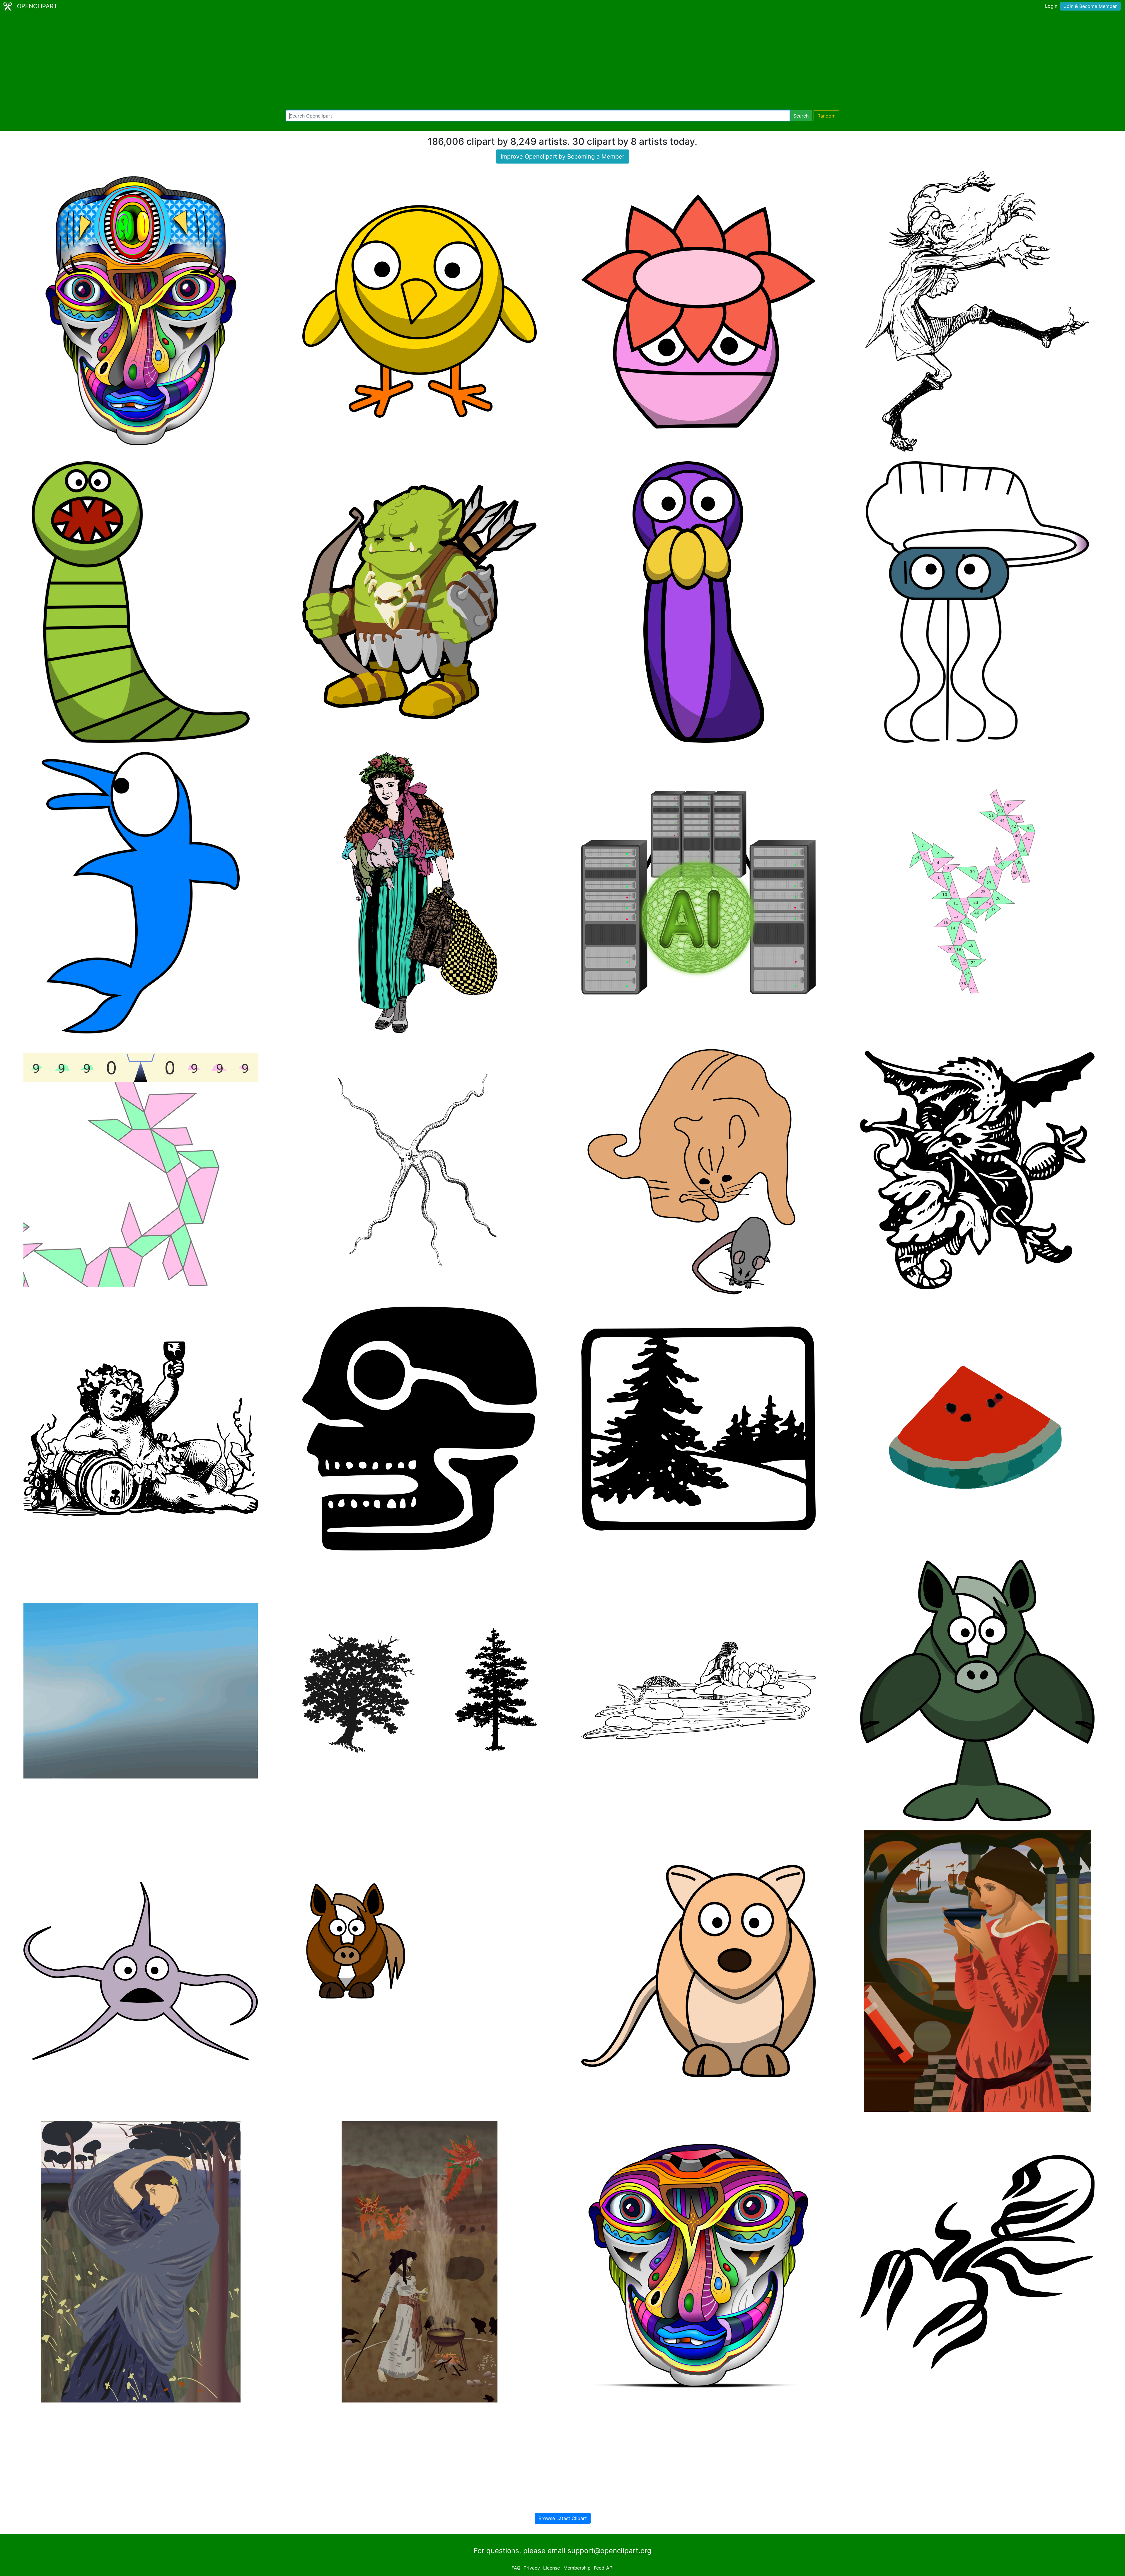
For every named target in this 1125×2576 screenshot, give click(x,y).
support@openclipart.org (610, 2551)
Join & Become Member (1090, 6)
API (610, 2568)
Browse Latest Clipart (563, 2518)
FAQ (516, 2568)
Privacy (532, 2568)
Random (826, 116)
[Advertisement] (562, 62)
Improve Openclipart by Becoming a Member (562, 157)
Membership (577, 2568)
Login (1051, 6)
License (552, 2568)
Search (801, 116)
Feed (599, 2568)
